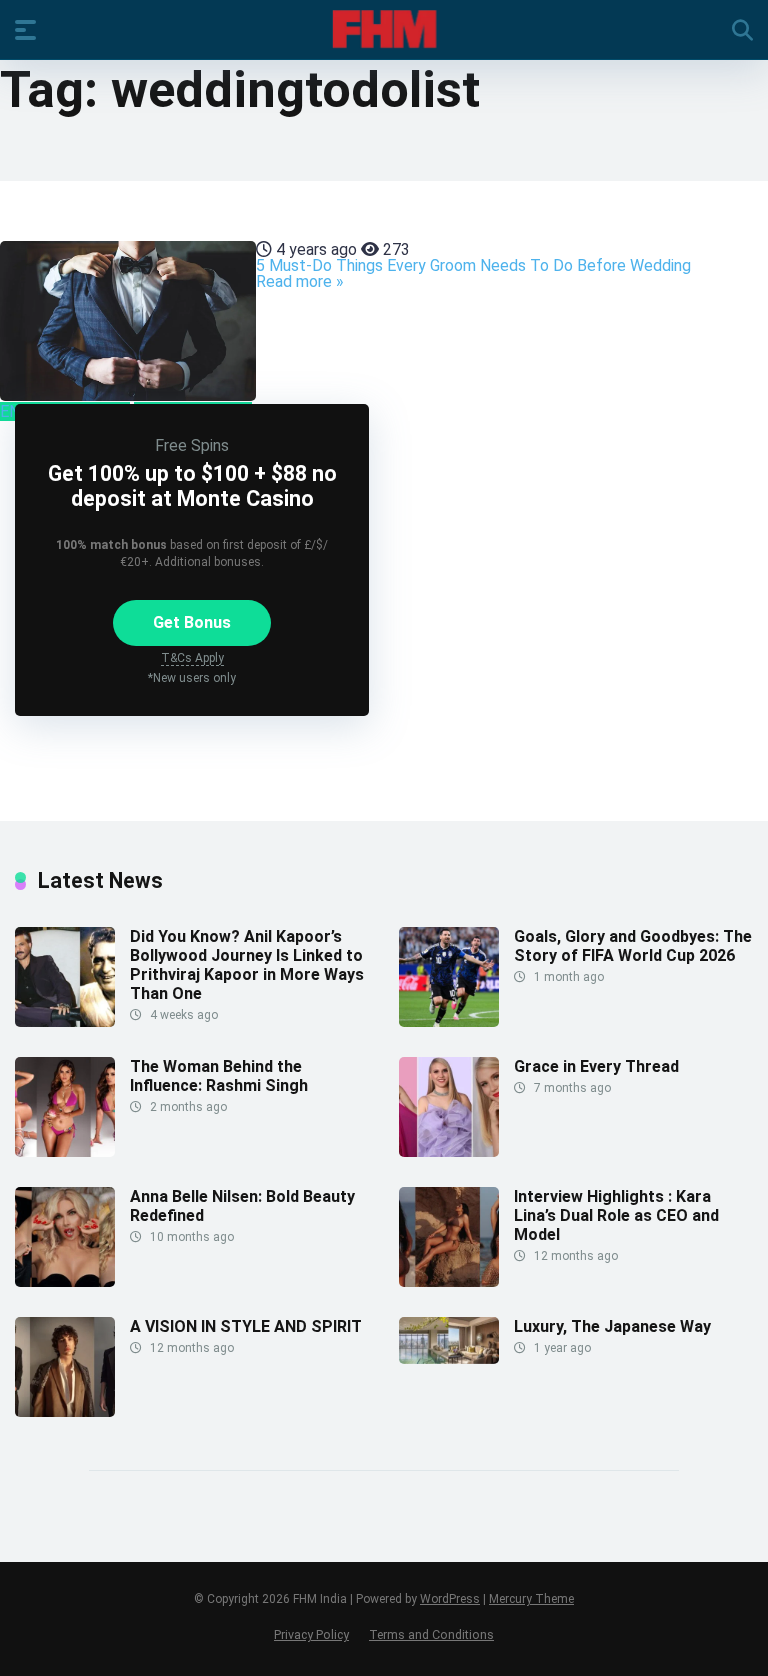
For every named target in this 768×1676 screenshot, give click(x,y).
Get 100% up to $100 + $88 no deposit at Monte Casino (192, 486)
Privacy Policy (311, 1634)
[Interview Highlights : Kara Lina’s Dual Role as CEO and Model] (449, 1281)
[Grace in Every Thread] (449, 1151)
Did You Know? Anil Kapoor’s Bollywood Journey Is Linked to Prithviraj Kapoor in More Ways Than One (247, 965)
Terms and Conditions (431, 1634)
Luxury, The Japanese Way (612, 1326)
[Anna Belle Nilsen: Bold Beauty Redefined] (65, 1281)
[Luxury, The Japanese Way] (449, 1358)
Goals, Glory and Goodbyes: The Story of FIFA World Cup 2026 (633, 946)
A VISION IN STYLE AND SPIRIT (246, 1326)
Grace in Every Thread (596, 1066)
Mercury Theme (531, 1599)
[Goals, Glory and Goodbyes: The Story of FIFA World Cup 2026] (449, 1021)
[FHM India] (384, 29)
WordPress (450, 1599)
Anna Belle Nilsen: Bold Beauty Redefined (242, 1206)
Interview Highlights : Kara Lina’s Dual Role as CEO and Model (616, 1215)
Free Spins (192, 445)
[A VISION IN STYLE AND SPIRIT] (65, 1411)
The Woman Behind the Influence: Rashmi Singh (219, 1076)
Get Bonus (192, 622)
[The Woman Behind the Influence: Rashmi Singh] (65, 1151)
